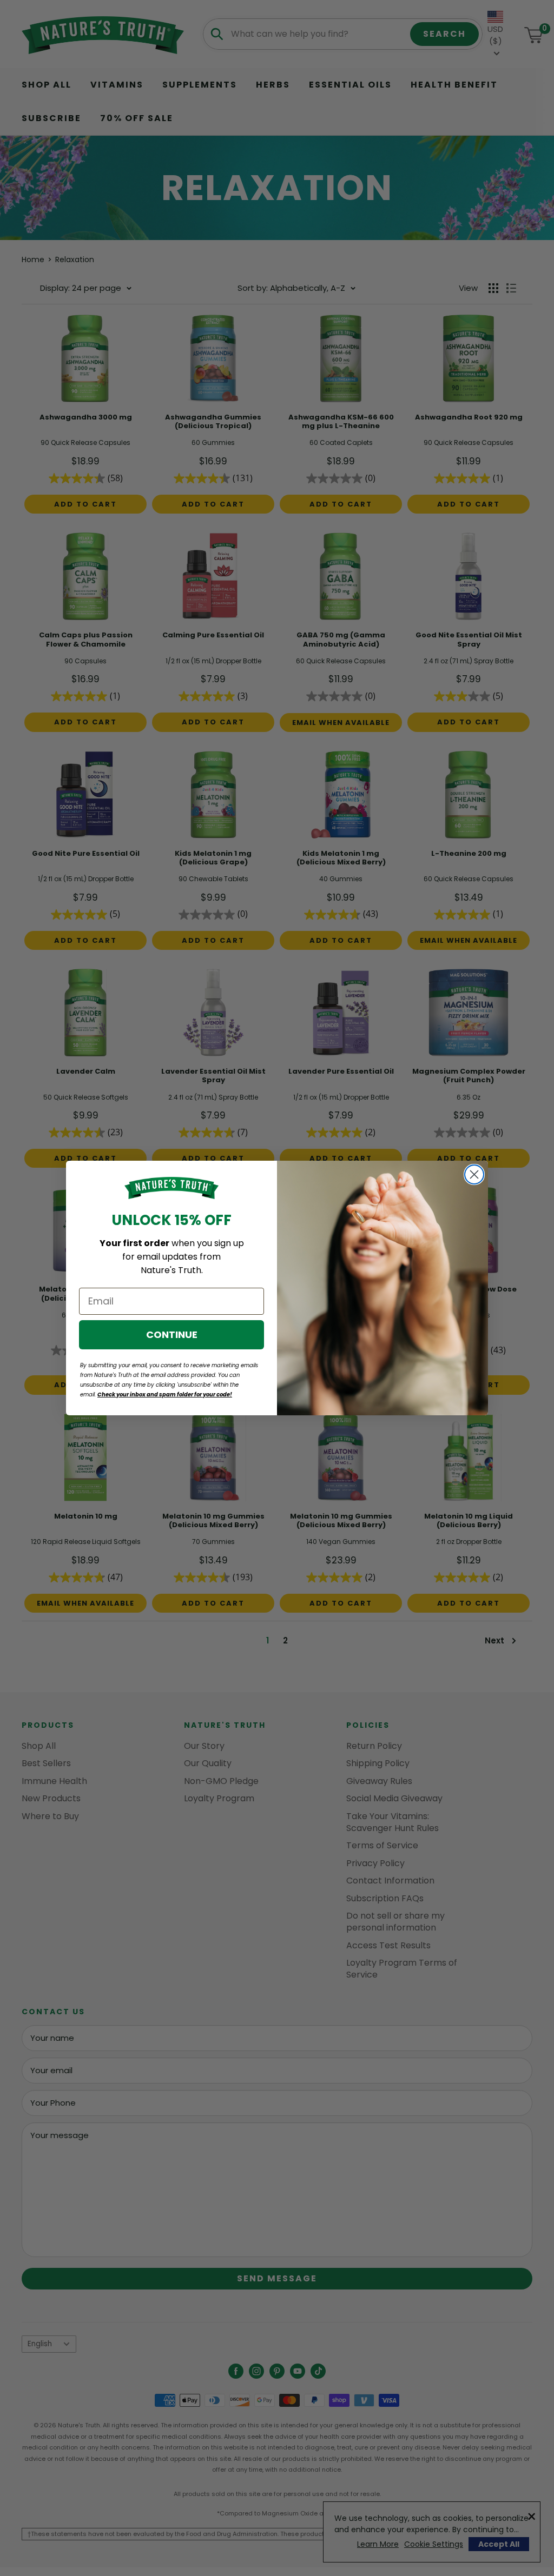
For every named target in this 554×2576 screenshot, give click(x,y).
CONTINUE (172, 1334)
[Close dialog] (474, 1174)
